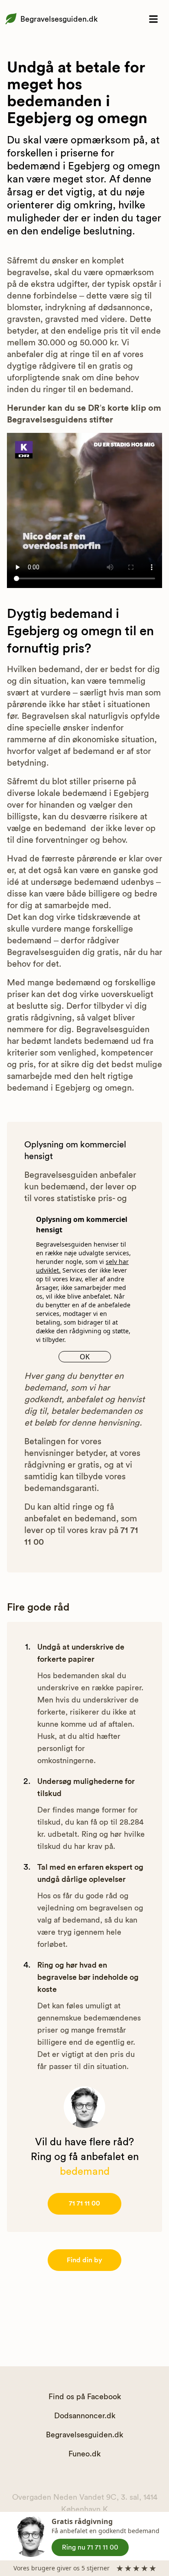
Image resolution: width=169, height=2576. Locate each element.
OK (85, 1357)
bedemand (85, 2172)
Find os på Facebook (85, 2397)
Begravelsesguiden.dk (59, 19)
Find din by (84, 2260)
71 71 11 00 (84, 2203)
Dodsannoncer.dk (85, 2416)
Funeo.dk (84, 2454)
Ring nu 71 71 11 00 (90, 2547)
